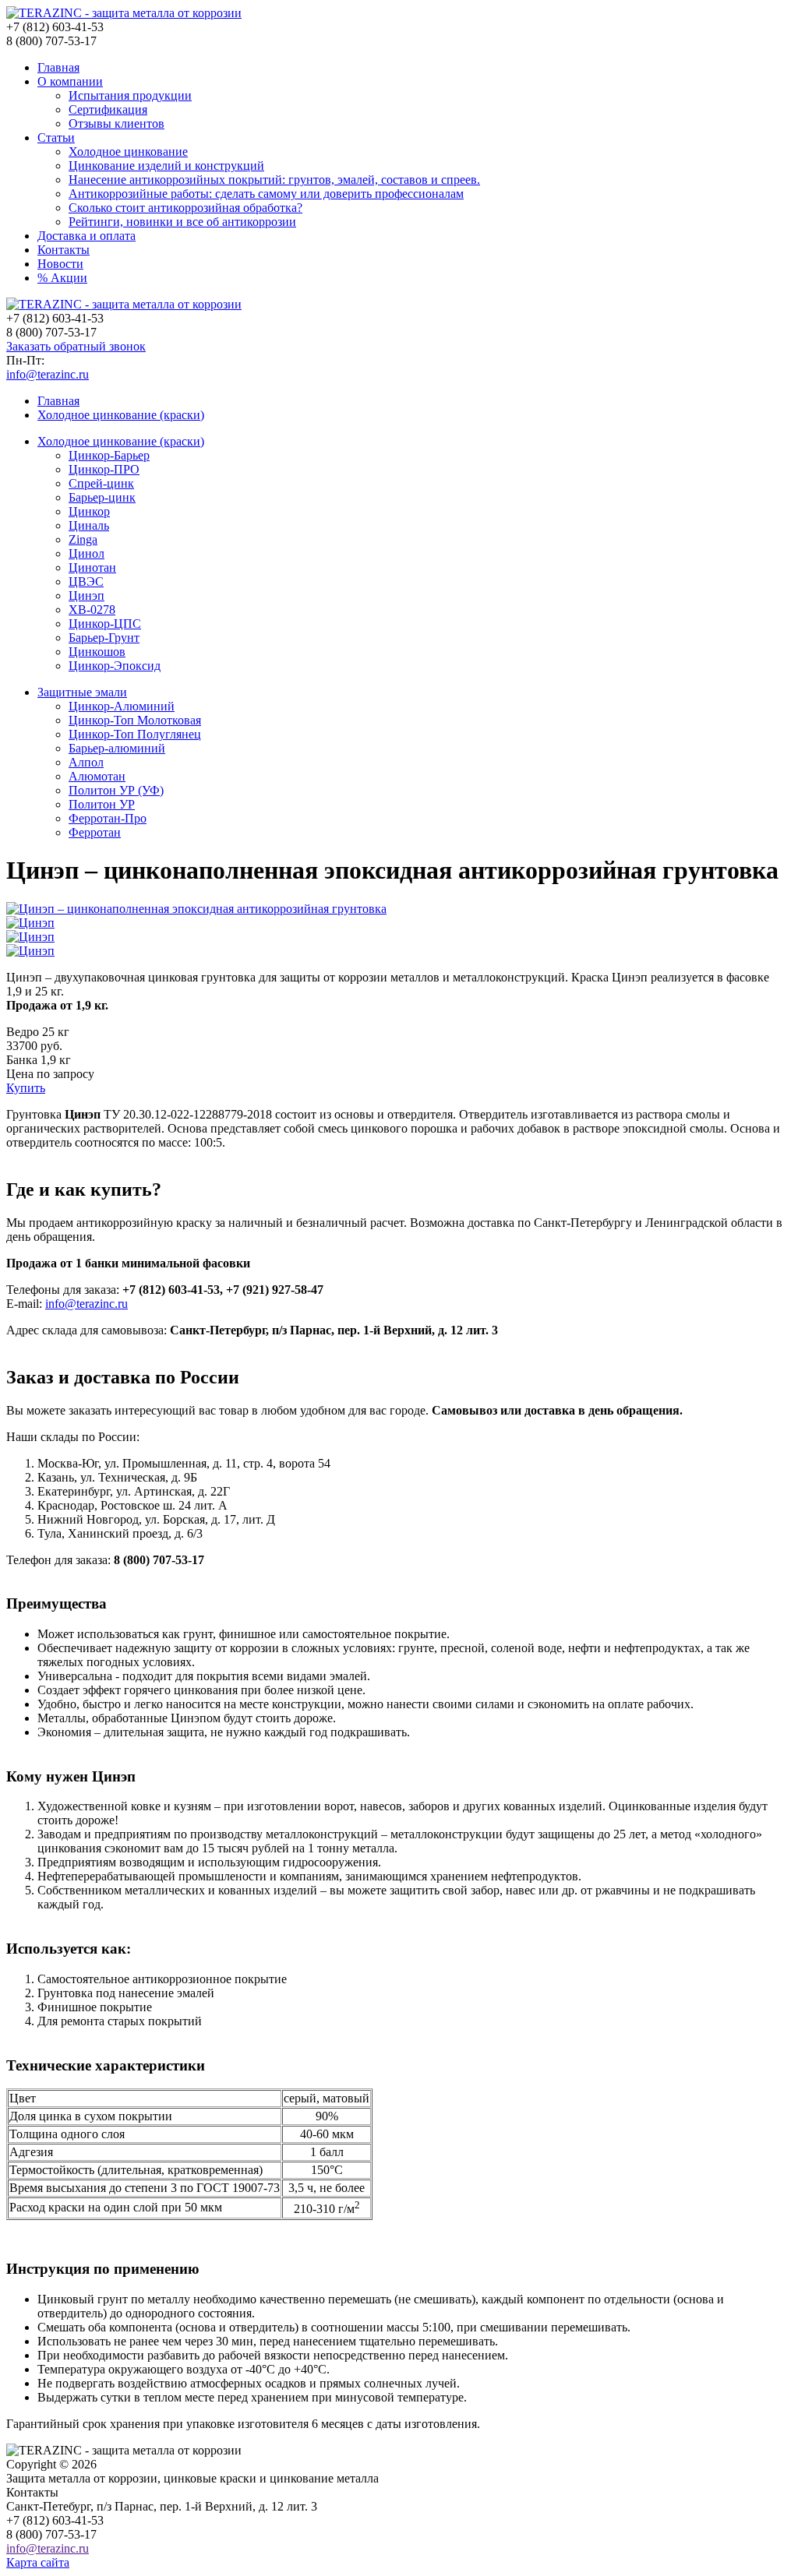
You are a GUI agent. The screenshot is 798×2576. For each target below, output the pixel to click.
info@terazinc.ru (48, 374)
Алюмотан (97, 776)
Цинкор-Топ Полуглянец (135, 734)
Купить (26, 1088)
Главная (58, 67)
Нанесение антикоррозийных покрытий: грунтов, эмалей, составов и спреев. (274, 180)
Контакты (64, 250)
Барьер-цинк (102, 497)
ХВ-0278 (92, 610)
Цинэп (87, 596)
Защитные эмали (82, 692)
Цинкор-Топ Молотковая (135, 720)
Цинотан (92, 567)
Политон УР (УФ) (116, 790)
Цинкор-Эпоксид (115, 666)
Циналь (89, 525)
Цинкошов (97, 652)
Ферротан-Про (108, 818)
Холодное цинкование (128, 152)
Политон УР (102, 804)
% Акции (62, 278)
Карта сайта (38, 2562)
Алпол (86, 762)
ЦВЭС (86, 581)
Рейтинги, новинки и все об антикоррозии (182, 222)
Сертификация (108, 109)
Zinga (83, 539)
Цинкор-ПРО (104, 469)
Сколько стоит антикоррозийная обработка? (185, 208)
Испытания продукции (130, 95)
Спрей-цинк (101, 483)
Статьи (56, 137)
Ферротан (95, 832)
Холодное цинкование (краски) (121, 415)
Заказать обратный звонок (76, 346)
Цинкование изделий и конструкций (166, 166)
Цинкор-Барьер (109, 455)
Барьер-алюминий (117, 748)
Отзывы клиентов (117, 123)
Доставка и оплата (87, 236)
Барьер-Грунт (104, 638)
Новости (60, 264)
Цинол (87, 553)
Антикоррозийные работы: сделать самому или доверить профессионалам (266, 194)
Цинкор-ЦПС (105, 624)
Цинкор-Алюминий (122, 706)
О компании (70, 81)
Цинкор (89, 511)
